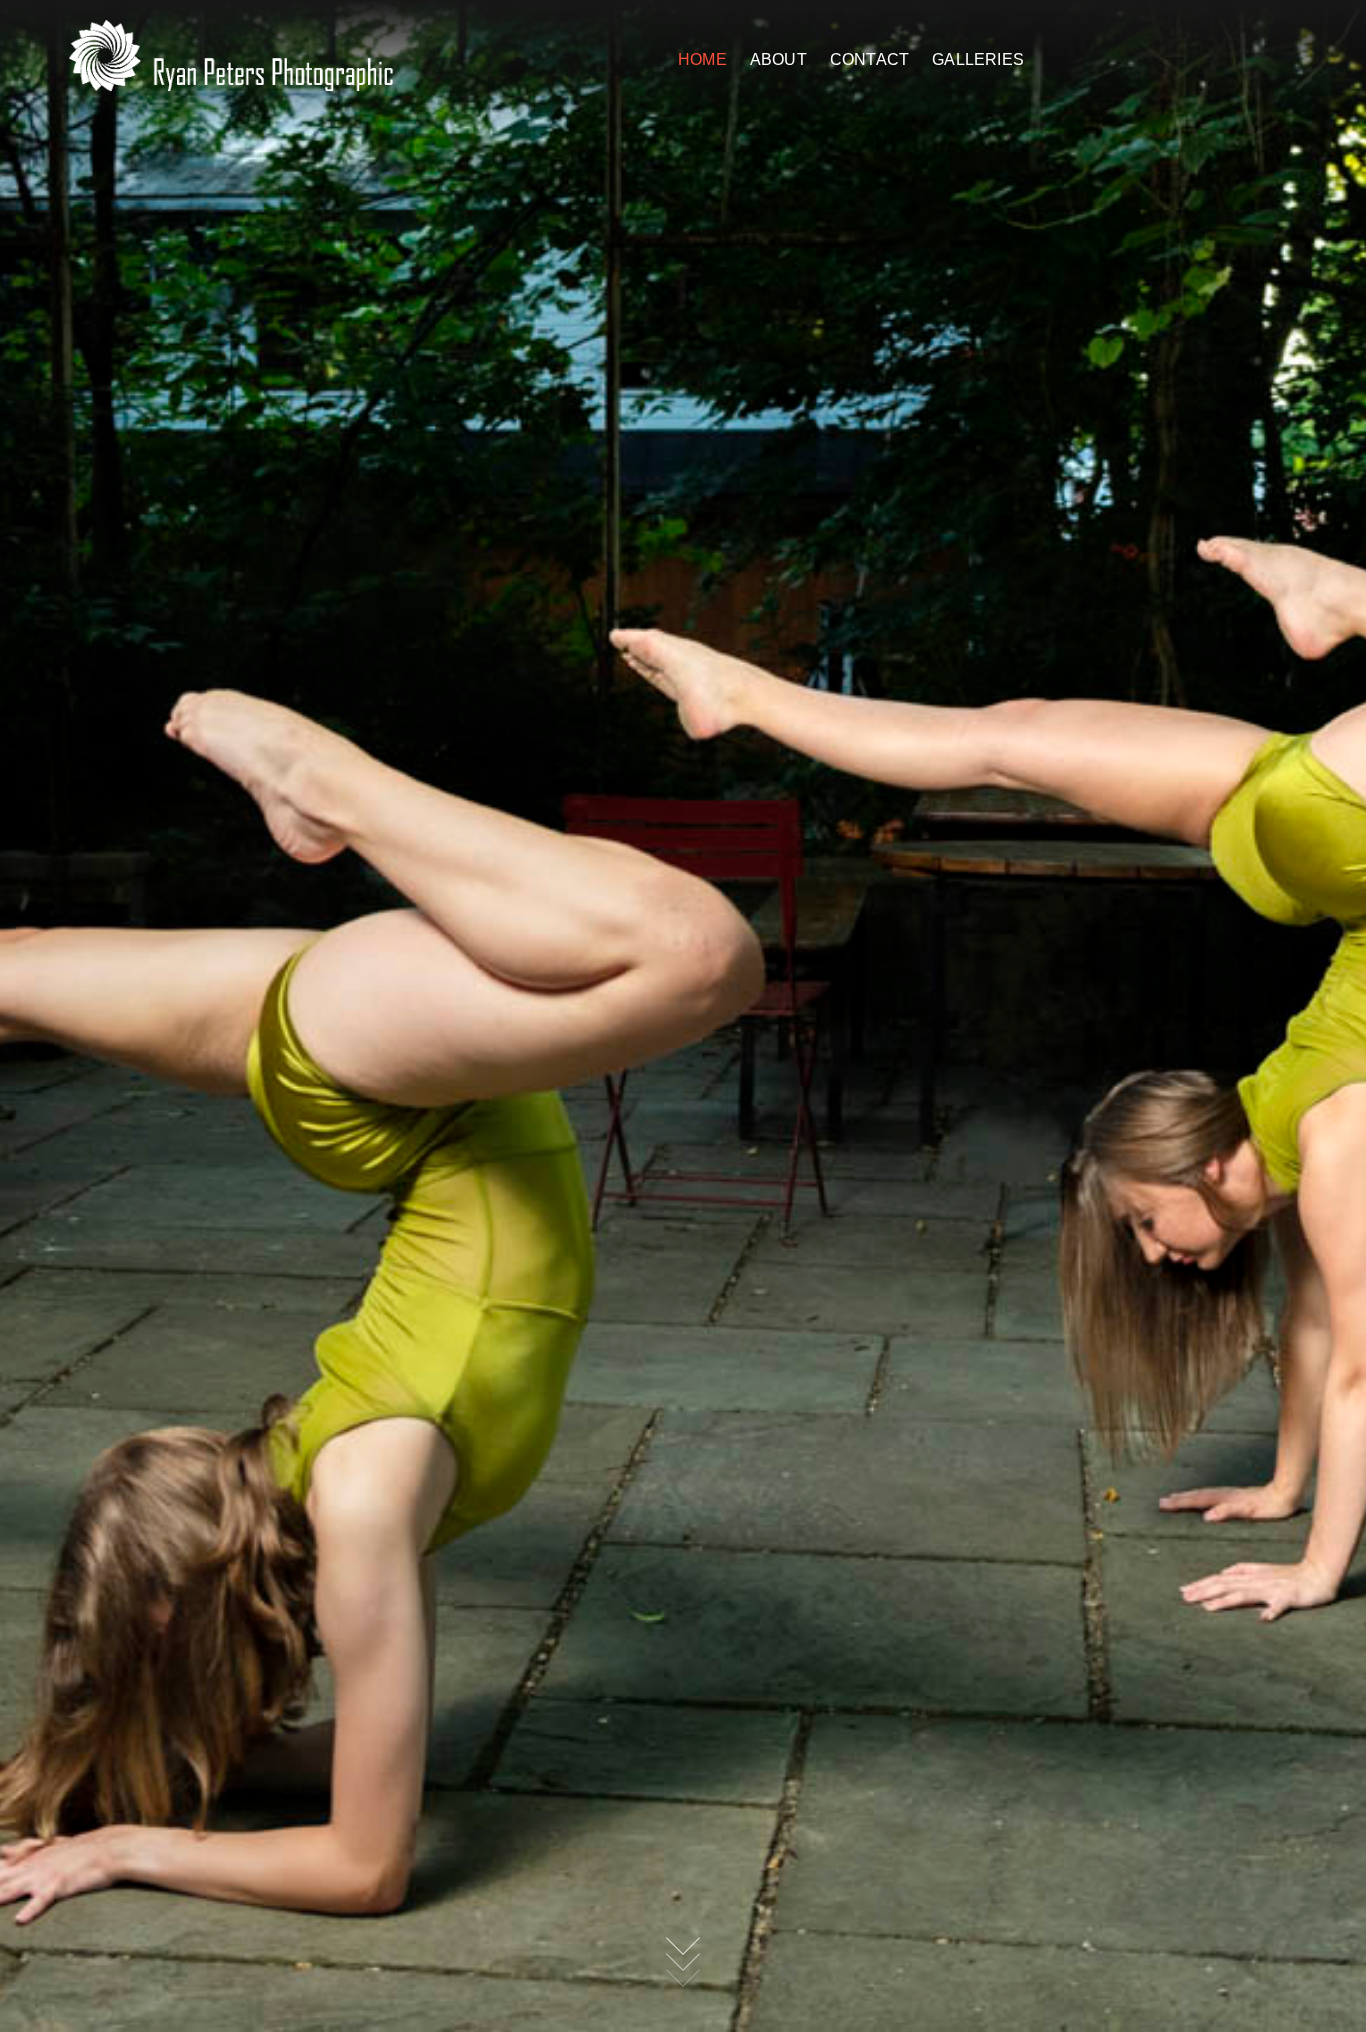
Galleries (978, 59)
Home (702, 59)
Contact (869, 59)
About (778, 59)
